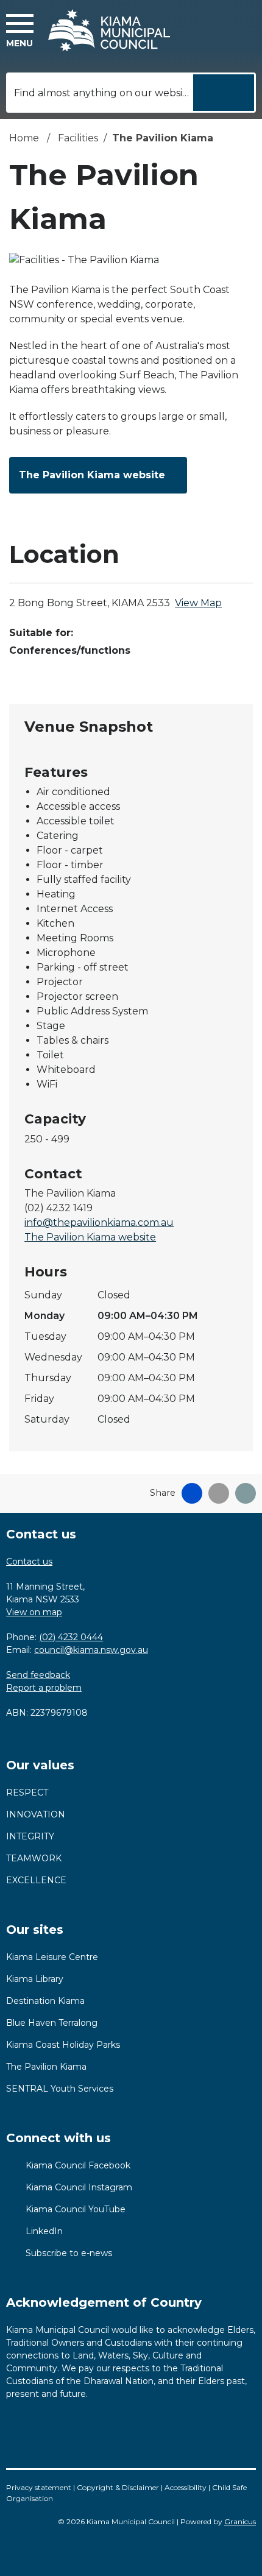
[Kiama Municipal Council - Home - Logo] (109, 30)
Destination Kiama (45, 2001)
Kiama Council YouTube (76, 2209)
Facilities (78, 138)
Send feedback (38, 1675)
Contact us (29, 1562)
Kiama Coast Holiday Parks (63, 2045)
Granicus (240, 2521)
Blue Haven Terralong (52, 2023)
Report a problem (44, 1688)
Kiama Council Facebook (78, 2165)
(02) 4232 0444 (71, 1637)
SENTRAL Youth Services (60, 2089)
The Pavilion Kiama (46, 2067)
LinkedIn (44, 2231)
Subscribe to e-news (69, 2253)
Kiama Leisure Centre (52, 1957)
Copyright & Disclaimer (118, 2487)
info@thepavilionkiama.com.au (99, 1223)
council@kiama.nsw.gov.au (91, 1650)
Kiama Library (35, 1979)
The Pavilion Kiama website (92, 475)
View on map (34, 1612)
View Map (198, 603)
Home (24, 138)
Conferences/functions (70, 650)
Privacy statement (39, 2487)
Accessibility (186, 2487)
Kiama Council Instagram (79, 2187)
